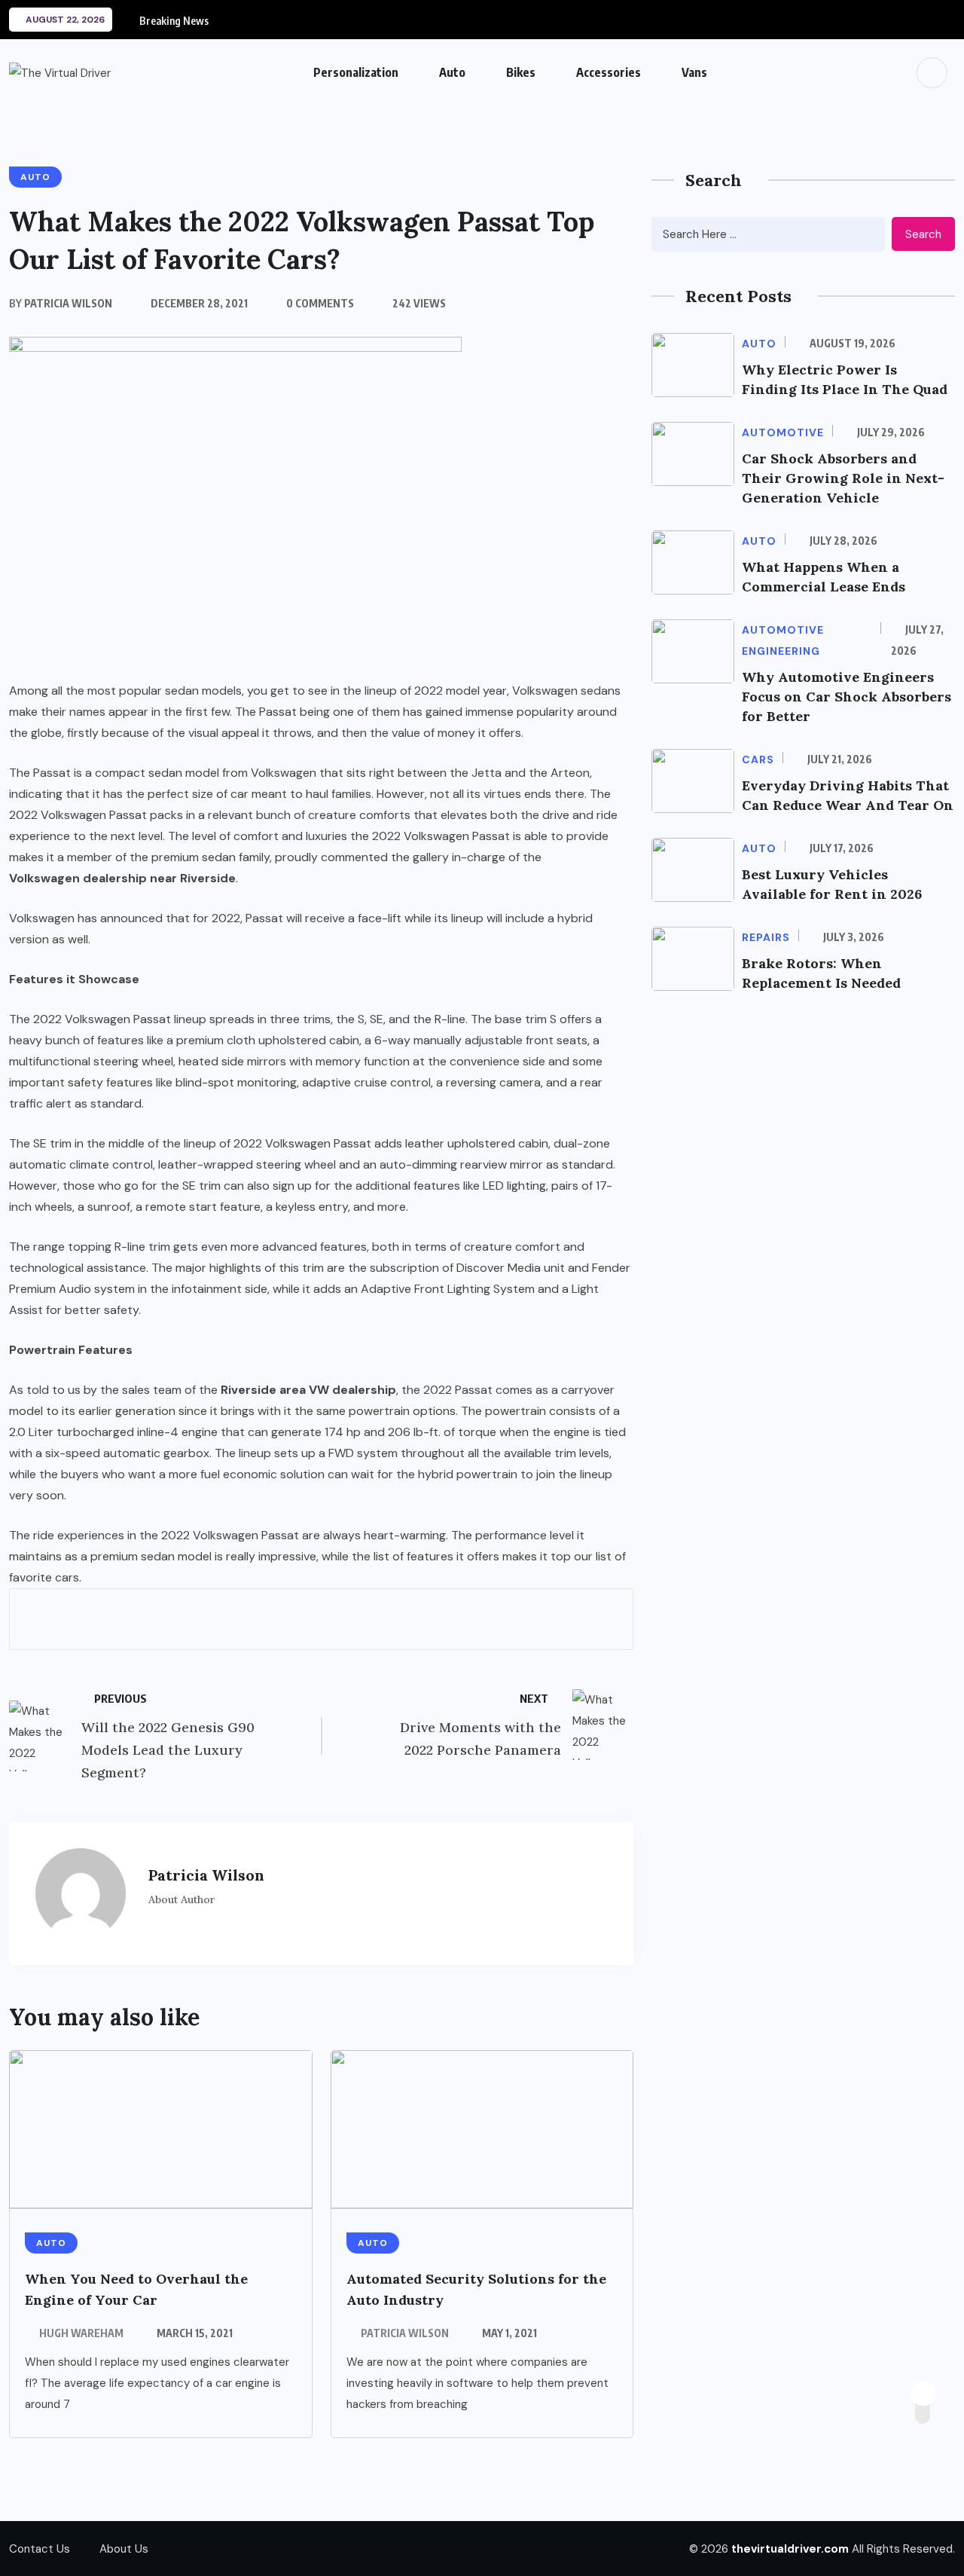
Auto (452, 72)
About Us (124, 2549)
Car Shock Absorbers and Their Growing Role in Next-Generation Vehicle (843, 478)
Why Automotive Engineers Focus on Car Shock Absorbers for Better (847, 697)
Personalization (356, 72)
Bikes (521, 72)
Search (923, 234)
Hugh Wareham (81, 2333)
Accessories (609, 72)
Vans (694, 72)
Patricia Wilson (405, 2333)
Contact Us (40, 2549)
